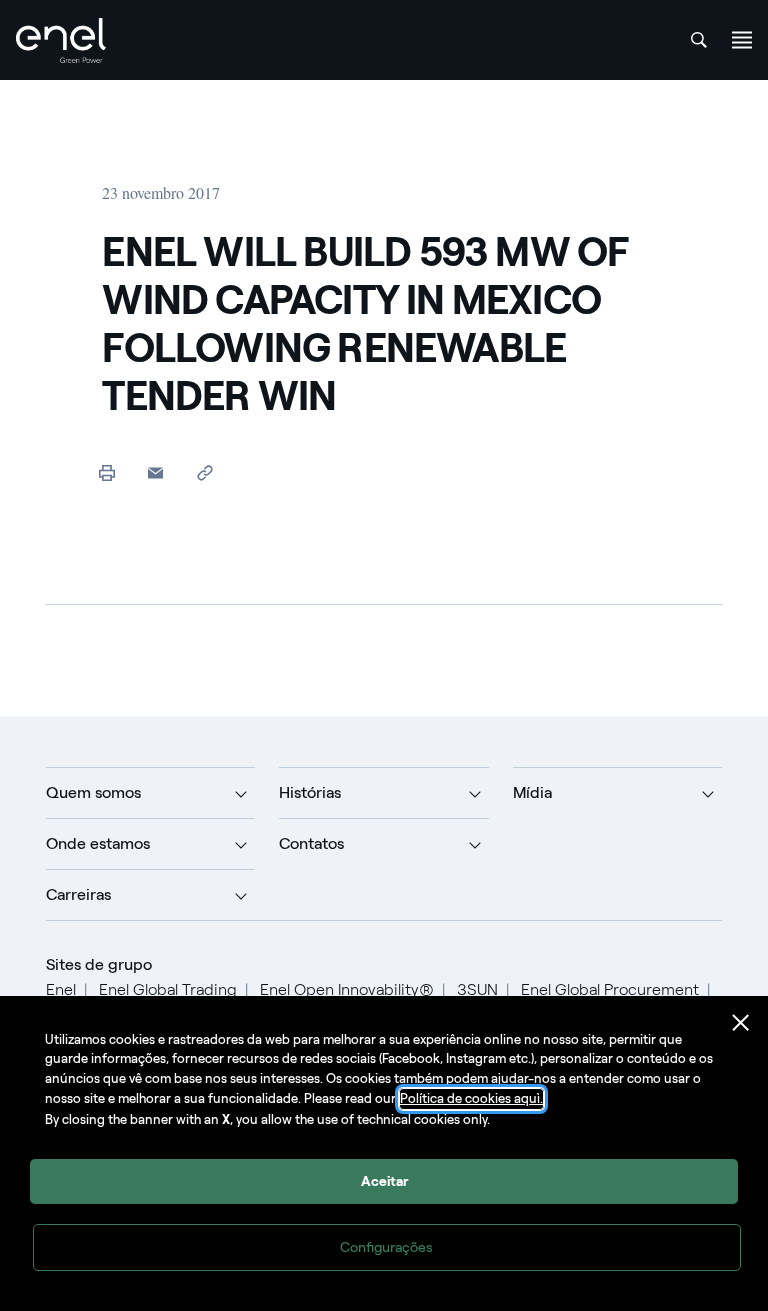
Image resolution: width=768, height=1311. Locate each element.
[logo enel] (61, 40)
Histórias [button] (310, 792)
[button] (155, 472)
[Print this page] (106, 472)
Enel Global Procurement (610, 989)
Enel (61, 989)
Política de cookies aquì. (471, 1098)
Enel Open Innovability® (347, 989)
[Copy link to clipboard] (204, 472)
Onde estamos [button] (98, 843)
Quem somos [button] (93, 792)
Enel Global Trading (168, 989)
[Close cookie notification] (741, 1023)
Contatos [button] (311, 843)
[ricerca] (699, 40)
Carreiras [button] (78, 894)
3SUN (477, 989)
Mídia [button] (532, 792)
